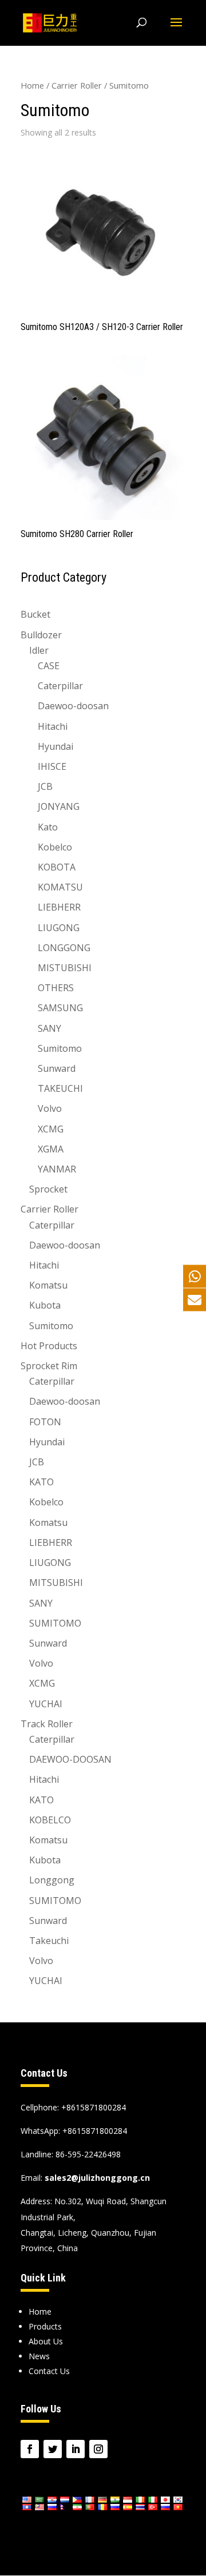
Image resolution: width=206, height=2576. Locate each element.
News (39, 2356)
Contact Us (49, 2371)
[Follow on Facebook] (30, 2449)
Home (32, 85)
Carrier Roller (77, 85)
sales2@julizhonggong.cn (97, 2178)
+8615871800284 (95, 2131)
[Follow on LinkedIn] (76, 2449)
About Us (46, 2341)
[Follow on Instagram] (98, 2449)
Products (45, 2326)
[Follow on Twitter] (53, 2449)
